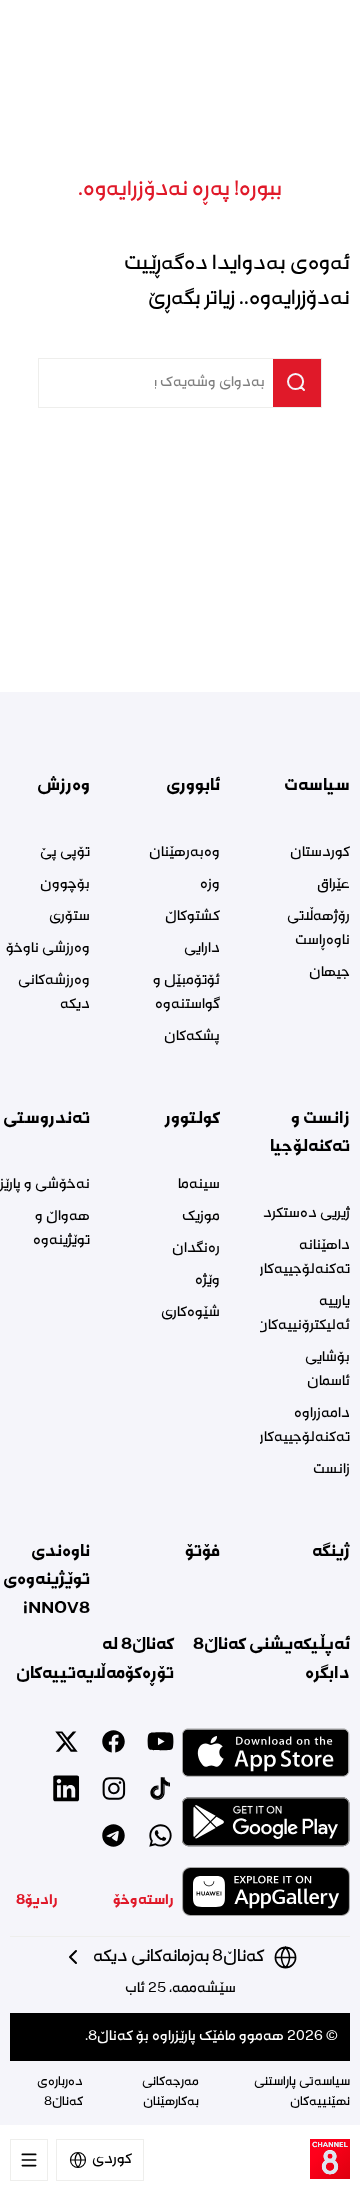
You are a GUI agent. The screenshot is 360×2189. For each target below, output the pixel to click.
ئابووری (193, 786)
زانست (331, 1470)
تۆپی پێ (65, 853)
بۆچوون (65, 885)
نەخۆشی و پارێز (45, 1185)
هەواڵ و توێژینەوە (61, 1229)
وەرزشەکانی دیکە (54, 993)
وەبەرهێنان (184, 853)
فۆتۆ (202, 1552)
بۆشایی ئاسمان (327, 1370)
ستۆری (69, 917)
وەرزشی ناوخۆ (48, 949)
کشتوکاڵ (192, 917)
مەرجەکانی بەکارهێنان (170, 2092)
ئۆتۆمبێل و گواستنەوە (186, 993)
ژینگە (331, 1552)
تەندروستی (46, 1119)
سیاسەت (317, 786)
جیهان (329, 973)
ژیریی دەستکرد (306, 1214)
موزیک (201, 1217)
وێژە (207, 1281)
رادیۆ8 (37, 1901)
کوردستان (320, 853)
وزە (210, 885)
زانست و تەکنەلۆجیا (310, 1133)
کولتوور (192, 1119)
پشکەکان (192, 1037)
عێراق (333, 885)
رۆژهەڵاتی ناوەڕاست (318, 929)
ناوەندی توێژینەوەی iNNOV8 (46, 1580)
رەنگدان (196, 1249)
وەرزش (63, 786)
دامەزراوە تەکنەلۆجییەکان (305, 1426)
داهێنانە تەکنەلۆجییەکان (305, 1258)
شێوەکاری (190, 1313)
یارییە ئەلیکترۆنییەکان (305, 1314)
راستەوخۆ (143, 1901)
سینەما (199, 1185)
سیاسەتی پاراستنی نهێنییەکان (302, 2092)
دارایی (202, 949)
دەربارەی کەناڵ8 (60, 2092)
